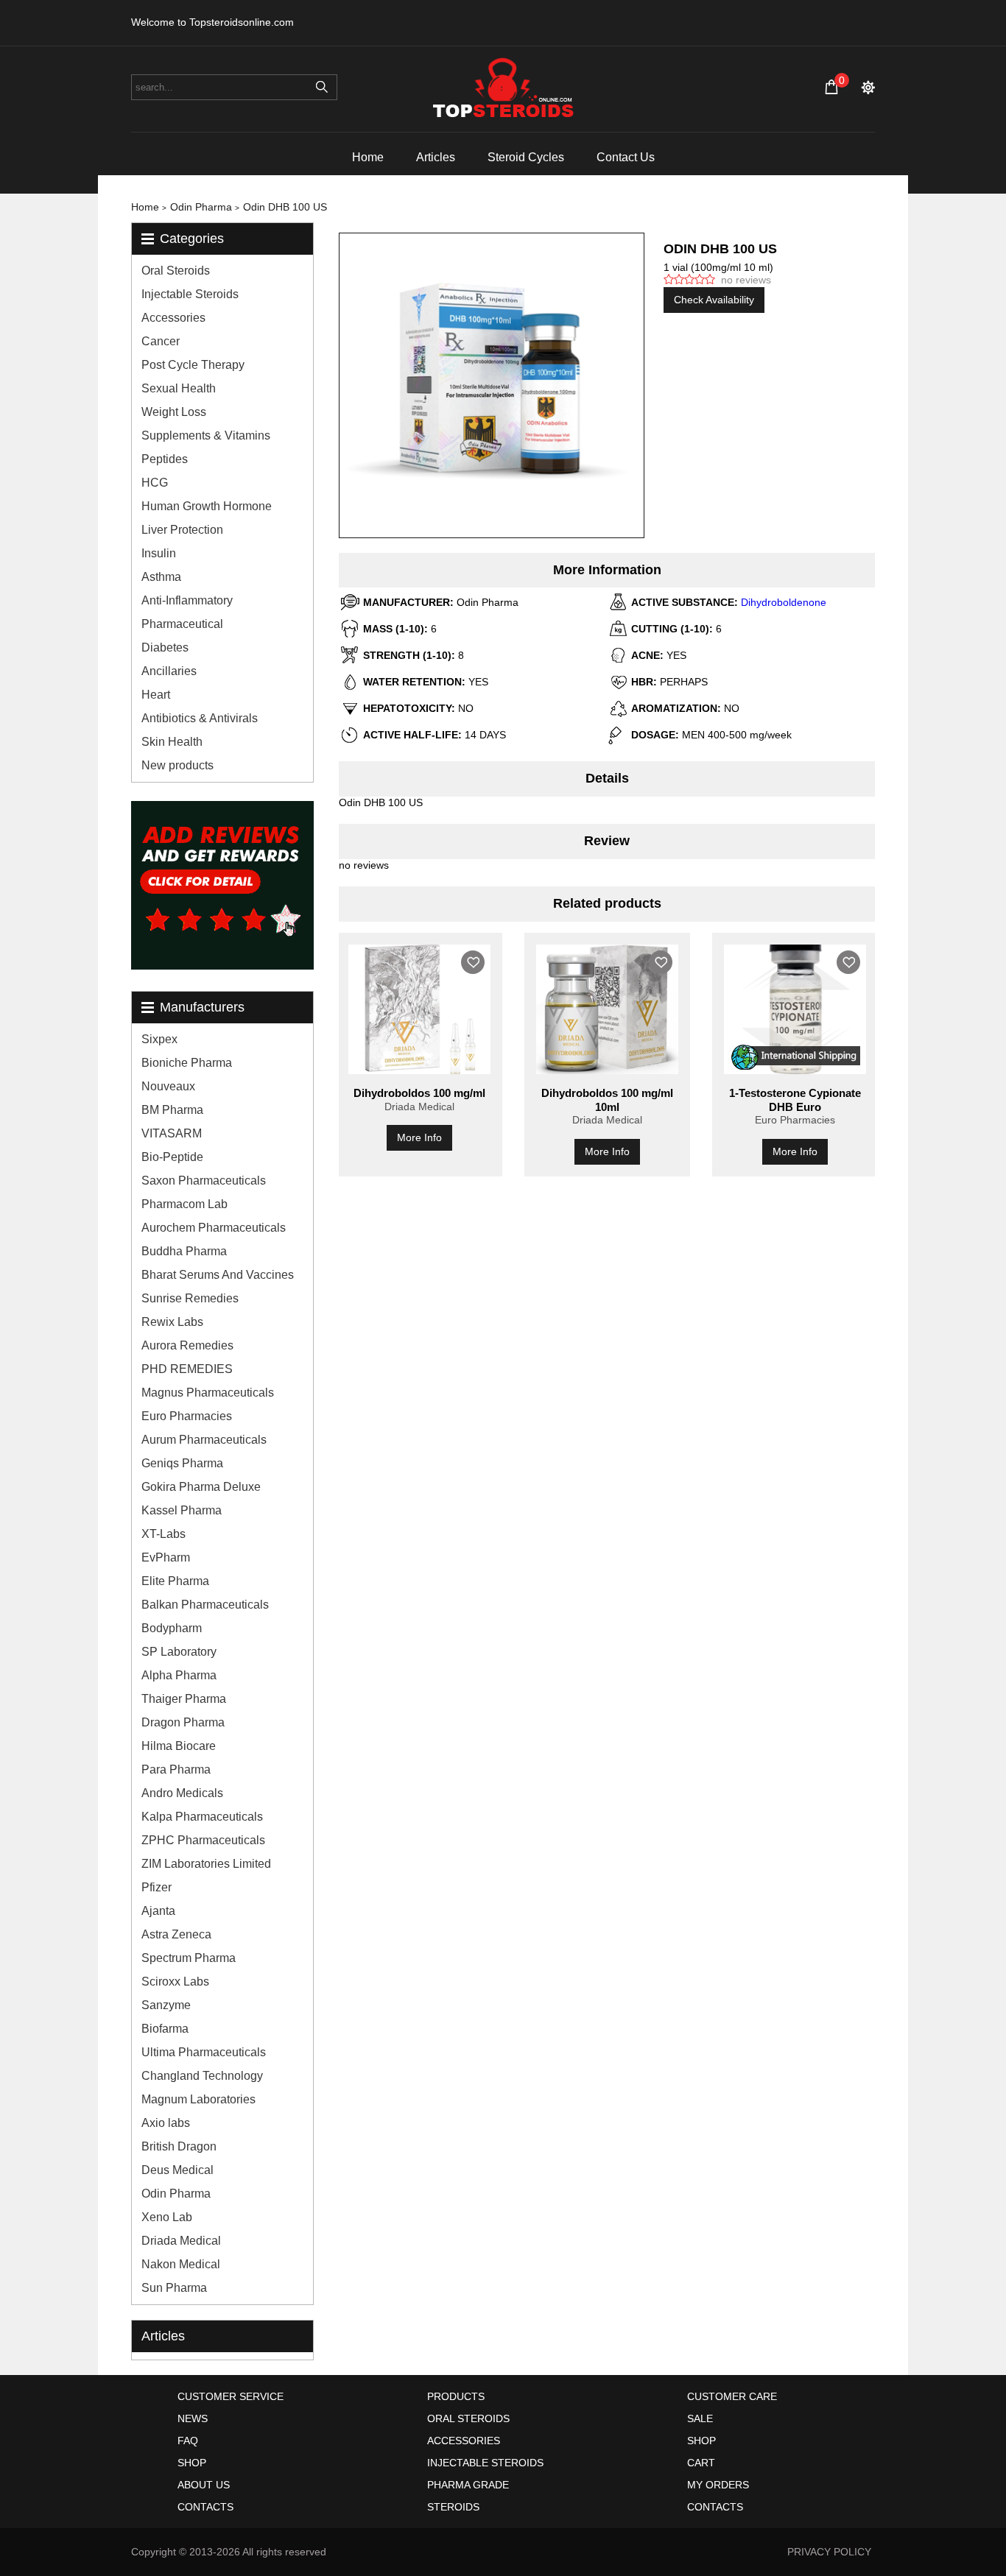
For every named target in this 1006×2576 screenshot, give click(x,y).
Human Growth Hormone (207, 506)
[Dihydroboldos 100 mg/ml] (419, 1009)
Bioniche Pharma (187, 1063)
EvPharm (166, 1557)
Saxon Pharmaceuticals (204, 1181)
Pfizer (156, 1887)
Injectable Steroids (190, 294)
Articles (436, 157)
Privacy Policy (829, 2552)
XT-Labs (163, 1534)
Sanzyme (166, 2005)
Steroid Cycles (526, 157)
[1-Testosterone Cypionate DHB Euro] (795, 1009)
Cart (701, 2463)
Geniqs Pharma (182, 1463)
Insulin (159, 553)
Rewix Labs (172, 1322)
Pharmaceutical (182, 624)
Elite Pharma (175, 1581)
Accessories (173, 318)
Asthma (161, 577)
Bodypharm (172, 1628)
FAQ (188, 2441)
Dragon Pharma (183, 1722)
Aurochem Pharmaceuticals (214, 1228)
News (193, 2418)
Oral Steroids (176, 271)
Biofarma (165, 2029)
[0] (831, 87)
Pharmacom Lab (184, 1204)
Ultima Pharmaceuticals (204, 2052)
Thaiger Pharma (184, 1699)
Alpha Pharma (179, 1675)
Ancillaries (169, 671)
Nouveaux (168, 1086)
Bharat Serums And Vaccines (218, 1275)
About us (204, 2485)
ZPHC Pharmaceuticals (203, 1840)
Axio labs (166, 2123)
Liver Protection (182, 530)
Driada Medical (181, 2241)
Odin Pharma (176, 2194)
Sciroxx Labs (175, 1982)
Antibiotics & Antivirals (200, 718)
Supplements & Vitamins (206, 435)
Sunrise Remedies (190, 1298)
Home (368, 157)
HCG (155, 483)
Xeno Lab (167, 2217)
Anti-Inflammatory (187, 600)
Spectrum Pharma (189, 1958)
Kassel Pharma (182, 1510)
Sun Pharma (174, 2288)
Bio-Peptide (172, 1157)
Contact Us (626, 157)
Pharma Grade (468, 2485)
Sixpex (159, 1039)
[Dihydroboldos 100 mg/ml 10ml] (607, 1009)
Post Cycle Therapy (193, 365)
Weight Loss (174, 412)
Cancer (161, 341)
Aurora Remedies (187, 1345)
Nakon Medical (181, 2264)
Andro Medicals (182, 1793)
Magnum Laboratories (198, 2099)
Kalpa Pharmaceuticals (202, 1817)
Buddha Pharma (184, 1251)
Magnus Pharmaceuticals (208, 1393)
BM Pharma (172, 1110)
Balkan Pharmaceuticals (205, 1605)
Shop (192, 2463)
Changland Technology (202, 2076)
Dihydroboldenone (784, 602)
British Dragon (179, 2146)
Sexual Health (179, 388)
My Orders (718, 2485)
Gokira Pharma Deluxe (201, 1487)
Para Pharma (176, 1769)
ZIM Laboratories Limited (206, 1864)
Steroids (453, 2507)
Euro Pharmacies (187, 1416)
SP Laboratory (179, 1652)
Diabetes (165, 647)
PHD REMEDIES (187, 1369)
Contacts (205, 2507)
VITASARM (172, 1133)
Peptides (165, 459)
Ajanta (158, 1911)
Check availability (714, 300)
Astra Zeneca (176, 1934)
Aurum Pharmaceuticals (204, 1440)
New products (177, 765)
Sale (700, 2418)
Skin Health (172, 742)
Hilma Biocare (179, 1746)
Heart (156, 695)
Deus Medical (177, 2170)
